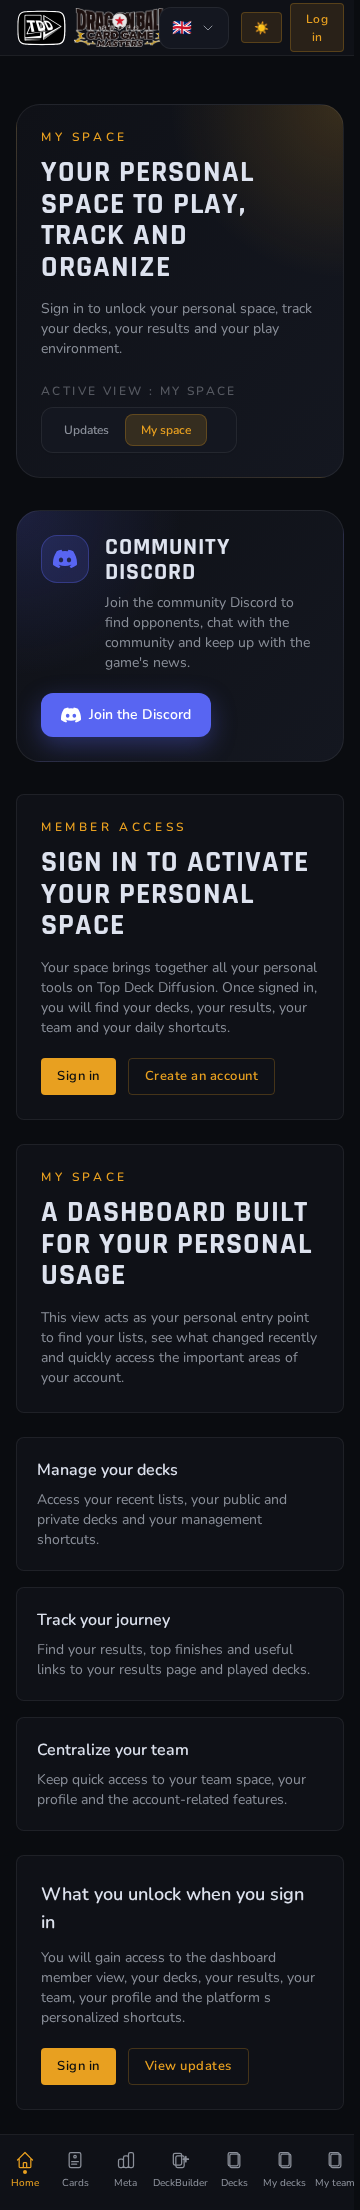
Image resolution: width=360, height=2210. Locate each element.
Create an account (202, 1076)
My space (166, 430)
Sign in (78, 1076)
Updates (86, 430)
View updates (188, 2066)
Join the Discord (140, 714)
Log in (317, 28)
